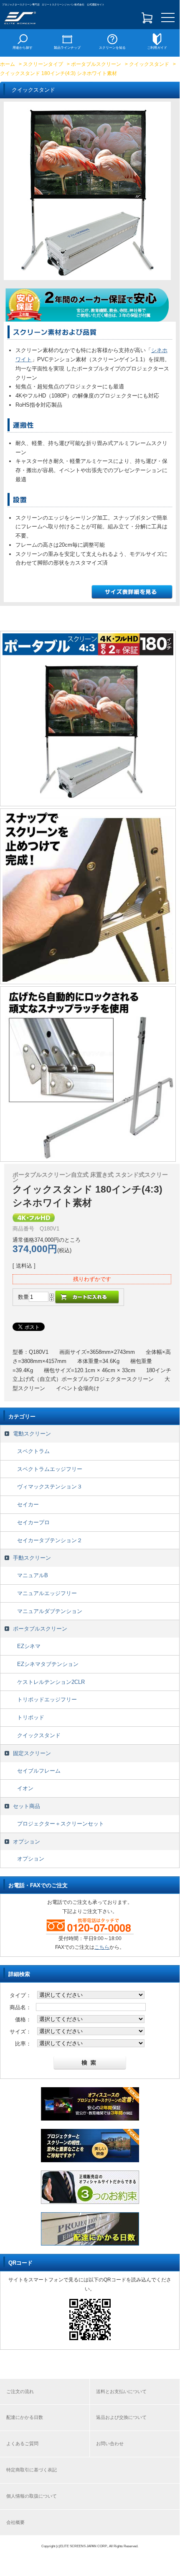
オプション (27, 1842)
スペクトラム (33, 1451)
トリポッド (31, 1717)
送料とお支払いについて (121, 2391)
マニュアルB (33, 1575)
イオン (25, 1788)
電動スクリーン (32, 1434)
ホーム (8, 64)
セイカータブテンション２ (50, 1540)
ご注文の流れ (20, 2391)
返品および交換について (121, 2417)
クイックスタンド (149, 64)
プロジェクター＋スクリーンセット (61, 1824)
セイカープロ (33, 1522)
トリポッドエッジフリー (47, 1699)
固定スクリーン (32, 1753)
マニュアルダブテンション (50, 1611)
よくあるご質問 (22, 2443)
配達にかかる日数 (25, 2417)
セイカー (28, 1504)
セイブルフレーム (39, 1771)
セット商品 (27, 1806)
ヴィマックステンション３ (50, 1487)
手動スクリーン (32, 1558)
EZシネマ (29, 1646)
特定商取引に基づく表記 (32, 2470)
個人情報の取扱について (32, 2496)
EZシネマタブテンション (48, 1664)
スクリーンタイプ (43, 64)
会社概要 (15, 2522)
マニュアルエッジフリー (47, 1593)
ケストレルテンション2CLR (51, 1682)
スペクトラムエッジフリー (50, 1469)
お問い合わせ (110, 2443)
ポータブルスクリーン (96, 64)
